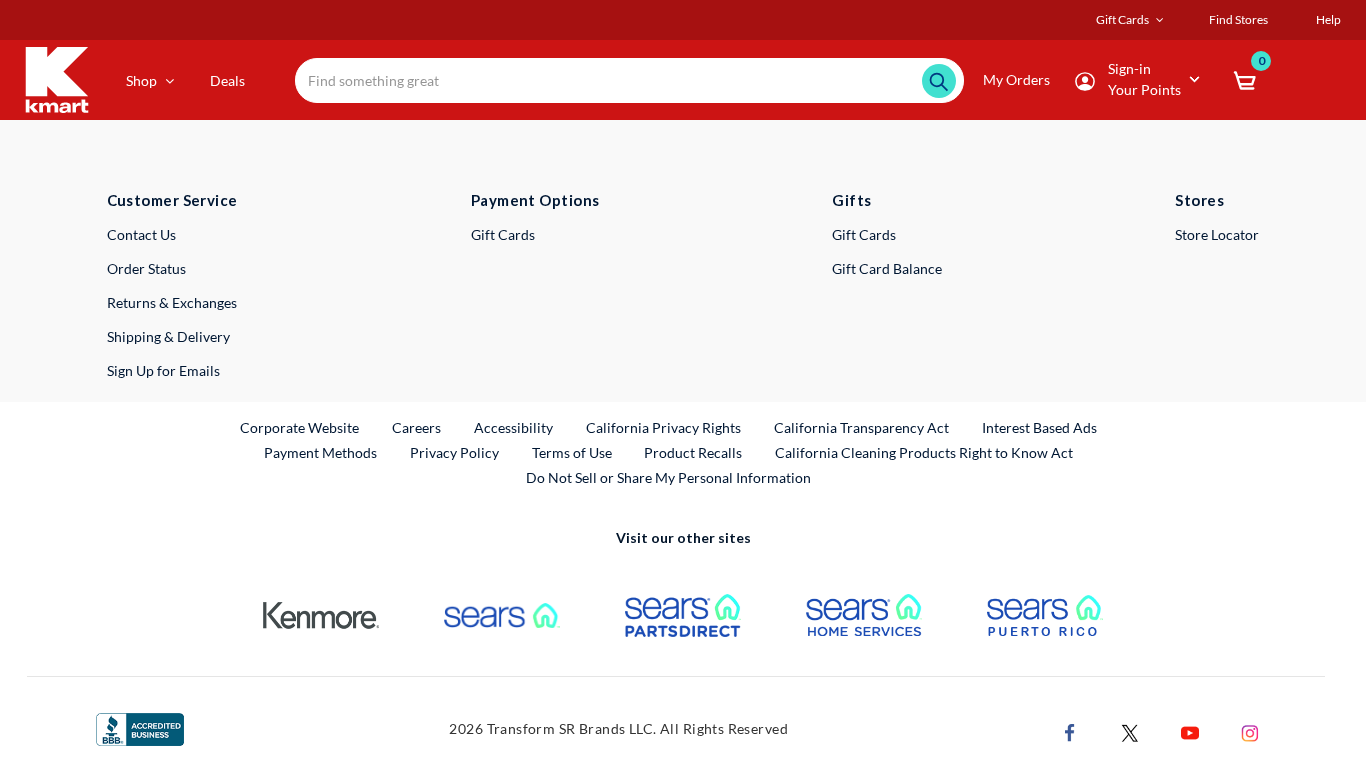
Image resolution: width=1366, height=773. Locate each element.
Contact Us (141, 234)
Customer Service (172, 200)
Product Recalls (694, 452)
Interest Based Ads (1039, 427)
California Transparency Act (861, 427)
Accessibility (513, 427)
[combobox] (629, 80)
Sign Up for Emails (163, 370)
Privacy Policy (454, 452)
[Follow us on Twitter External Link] (1130, 730)
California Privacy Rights (663, 427)
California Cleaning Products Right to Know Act (924, 452)
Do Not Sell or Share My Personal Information (668, 477)
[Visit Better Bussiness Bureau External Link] (140, 727)
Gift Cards (503, 234)
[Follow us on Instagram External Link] (1250, 730)
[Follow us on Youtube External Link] (1190, 730)
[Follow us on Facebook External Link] (1070, 730)
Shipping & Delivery (168, 336)
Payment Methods (320, 452)
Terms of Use (572, 452)
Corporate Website (300, 427)
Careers (417, 427)
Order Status (146, 268)
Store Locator (1217, 234)
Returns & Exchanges (172, 302)
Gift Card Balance (887, 268)
